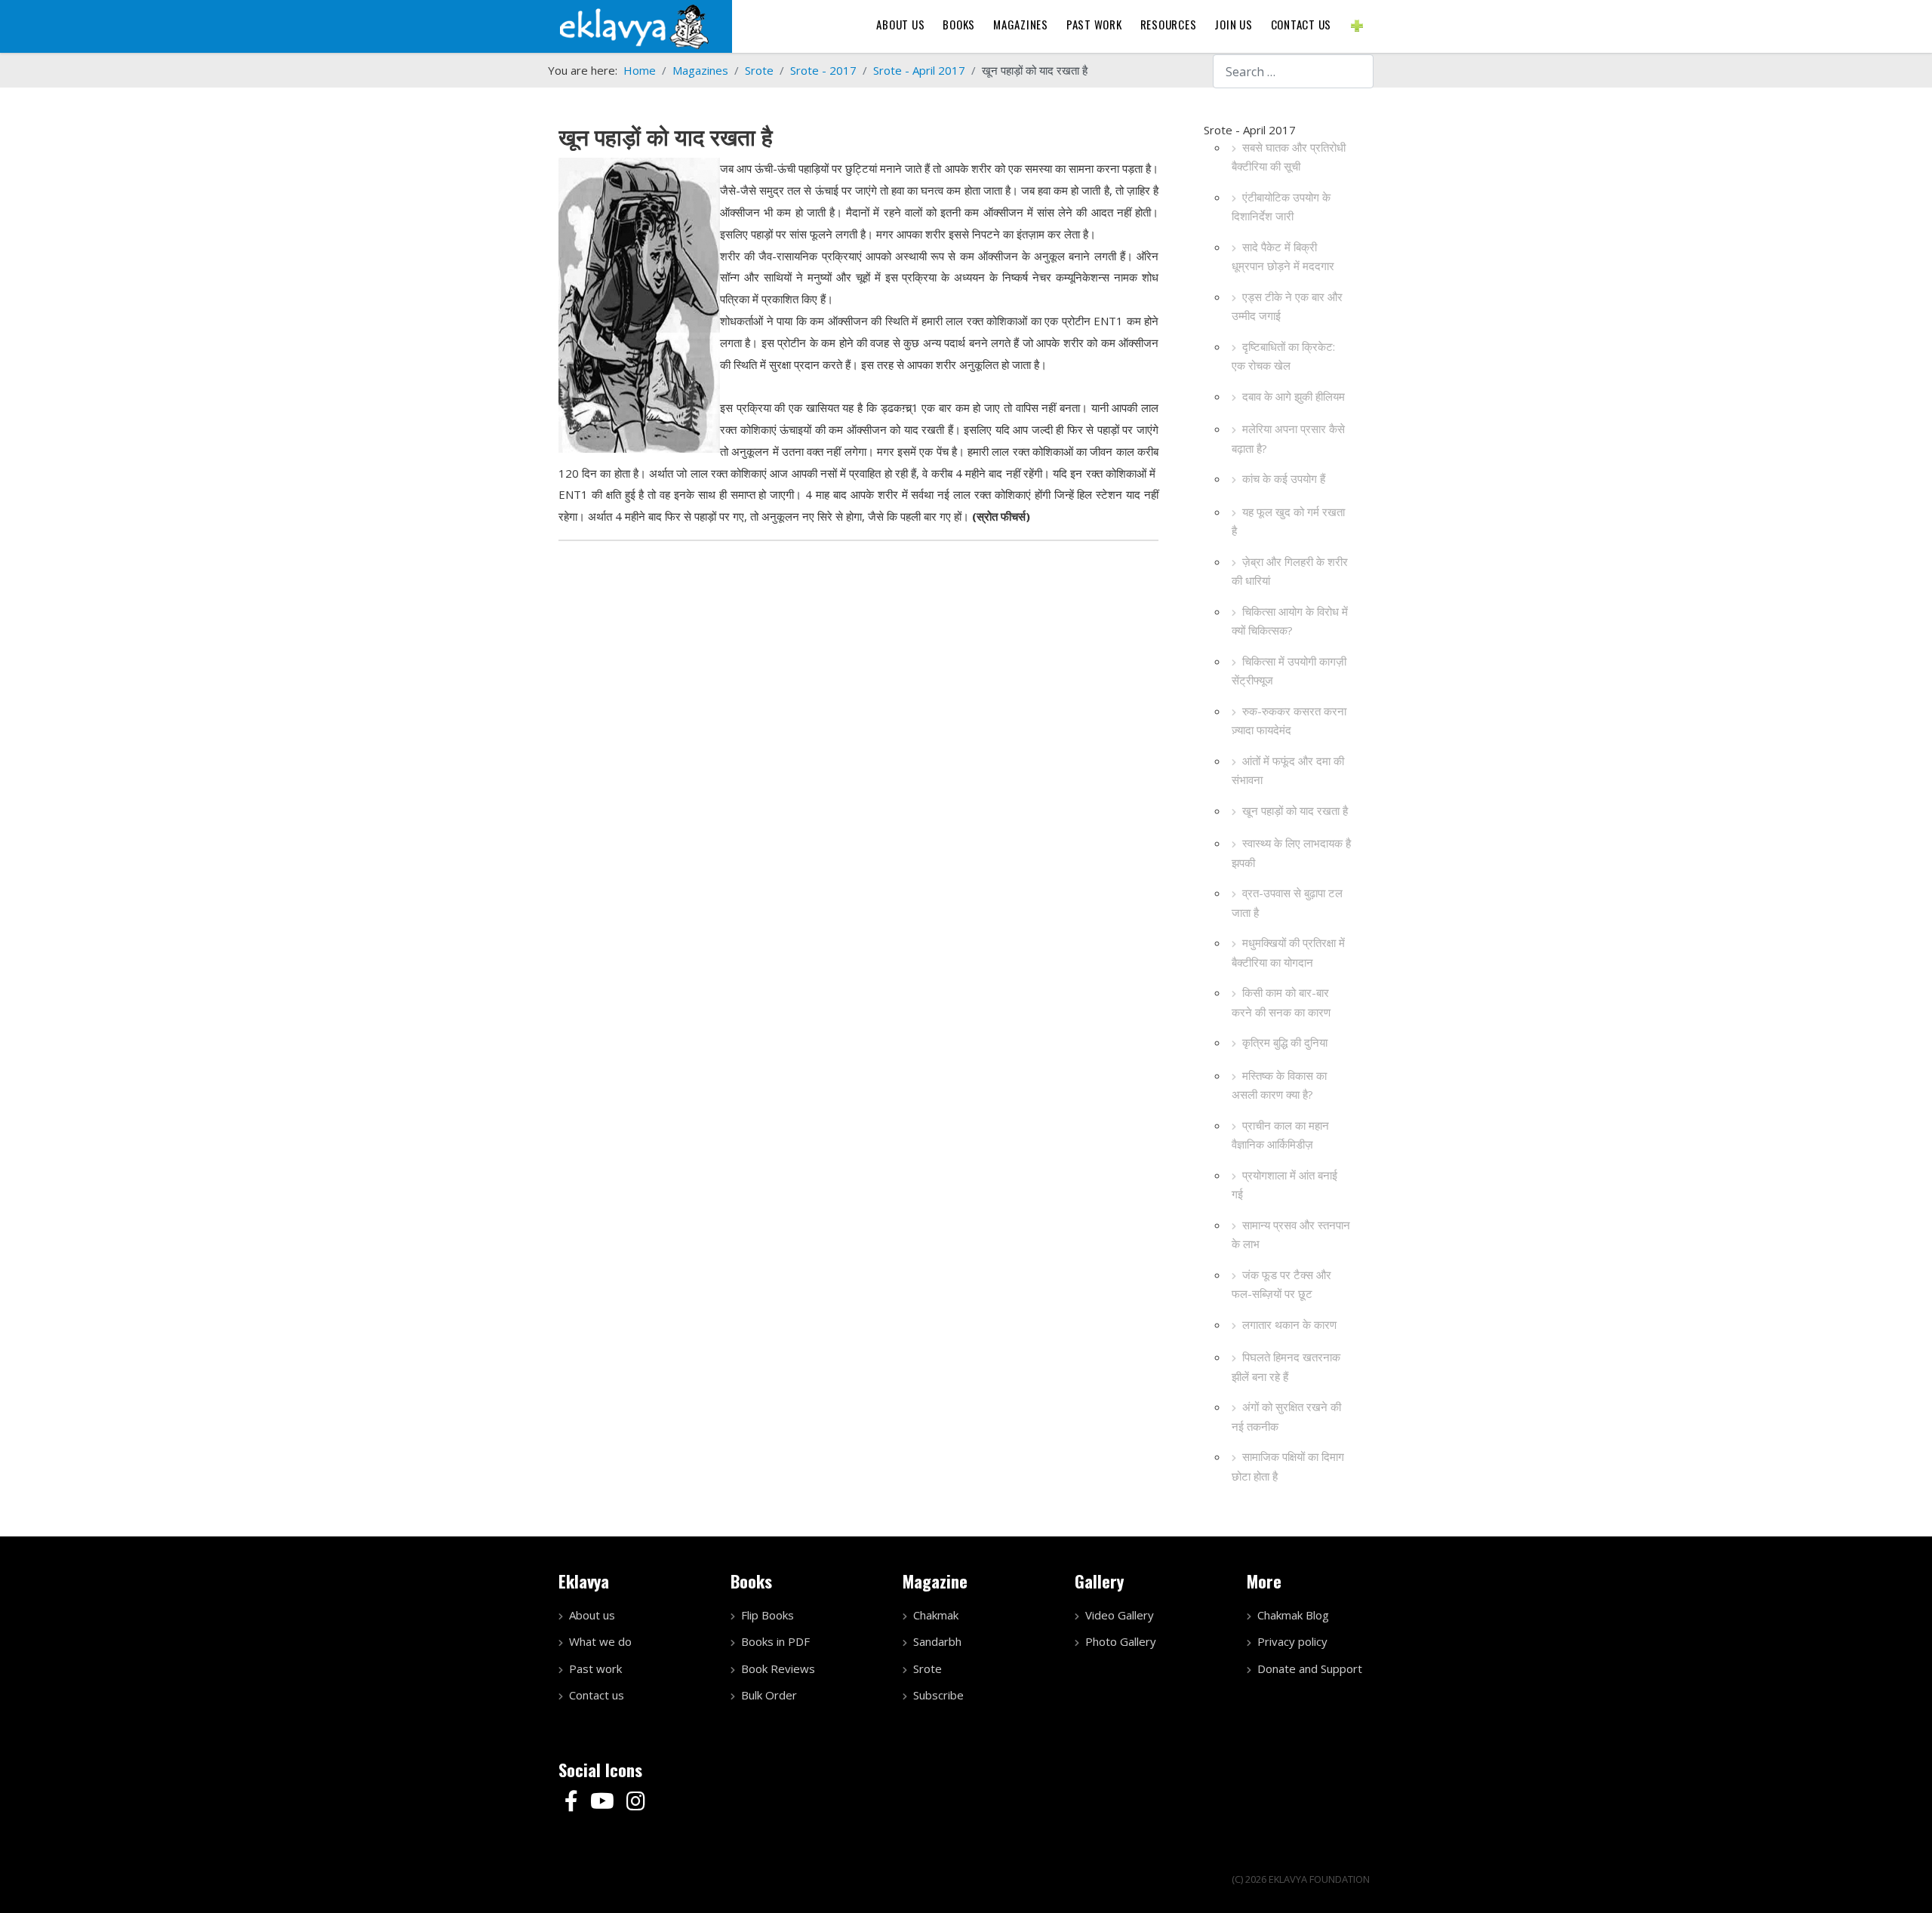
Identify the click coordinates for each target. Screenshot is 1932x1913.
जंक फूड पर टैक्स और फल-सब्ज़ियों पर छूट (1281, 1284)
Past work (595, 1668)
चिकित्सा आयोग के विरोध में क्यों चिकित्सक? (1290, 621)
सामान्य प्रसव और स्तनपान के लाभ (1291, 1235)
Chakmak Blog (1293, 1615)
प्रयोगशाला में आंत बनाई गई (1284, 1185)
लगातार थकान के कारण (1289, 1324)
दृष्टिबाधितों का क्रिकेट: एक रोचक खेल (1283, 356)
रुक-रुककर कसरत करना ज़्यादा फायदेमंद (1289, 721)
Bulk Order (769, 1695)
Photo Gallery (1121, 1641)
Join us (1233, 24)
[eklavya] (634, 25)
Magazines (1021, 24)
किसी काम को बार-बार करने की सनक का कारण (1281, 1002)
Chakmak (936, 1615)
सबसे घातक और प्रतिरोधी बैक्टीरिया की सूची (1289, 157)
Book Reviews (778, 1668)
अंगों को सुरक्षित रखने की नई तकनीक (1286, 1416)
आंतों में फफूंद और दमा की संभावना (1288, 770)
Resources (1169, 24)
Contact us (1301, 24)
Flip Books (768, 1615)
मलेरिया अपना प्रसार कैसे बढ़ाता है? (1288, 438)
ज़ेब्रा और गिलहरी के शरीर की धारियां (1290, 571)
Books (959, 24)
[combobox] (1293, 71)
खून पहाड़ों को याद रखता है (1295, 810)
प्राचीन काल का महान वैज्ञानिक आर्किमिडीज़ (1280, 1135)
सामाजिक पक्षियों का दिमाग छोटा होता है (1288, 1466)
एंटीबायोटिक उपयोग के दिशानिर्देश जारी (1281, 207)
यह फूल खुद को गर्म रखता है (1288, 521)
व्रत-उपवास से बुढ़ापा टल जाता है (1287, 903)
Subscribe (938, 1695)
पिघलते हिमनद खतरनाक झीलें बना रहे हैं (1286, 1367)
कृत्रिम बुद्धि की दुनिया (1285, 1042)
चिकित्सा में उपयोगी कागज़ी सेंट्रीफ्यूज (1289, 671)
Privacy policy (1292, 1641)
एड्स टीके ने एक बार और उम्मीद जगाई (1287, 306)
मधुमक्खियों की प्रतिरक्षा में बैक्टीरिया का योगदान (1288, 952)
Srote (928, 1668)
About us (900, 24)
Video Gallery (1120, 1615)
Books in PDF (775, 1641)
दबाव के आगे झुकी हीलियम (1294, 396)
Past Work (1094, 24)
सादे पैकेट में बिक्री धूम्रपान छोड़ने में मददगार (1283, 257)
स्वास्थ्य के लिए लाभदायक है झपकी (1291, 853)
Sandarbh (937, 1641)
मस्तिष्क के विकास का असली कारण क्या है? (1279, 1085)
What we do (600, 1641)
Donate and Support (1310, 1668)
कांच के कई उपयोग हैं (1284, 478)
